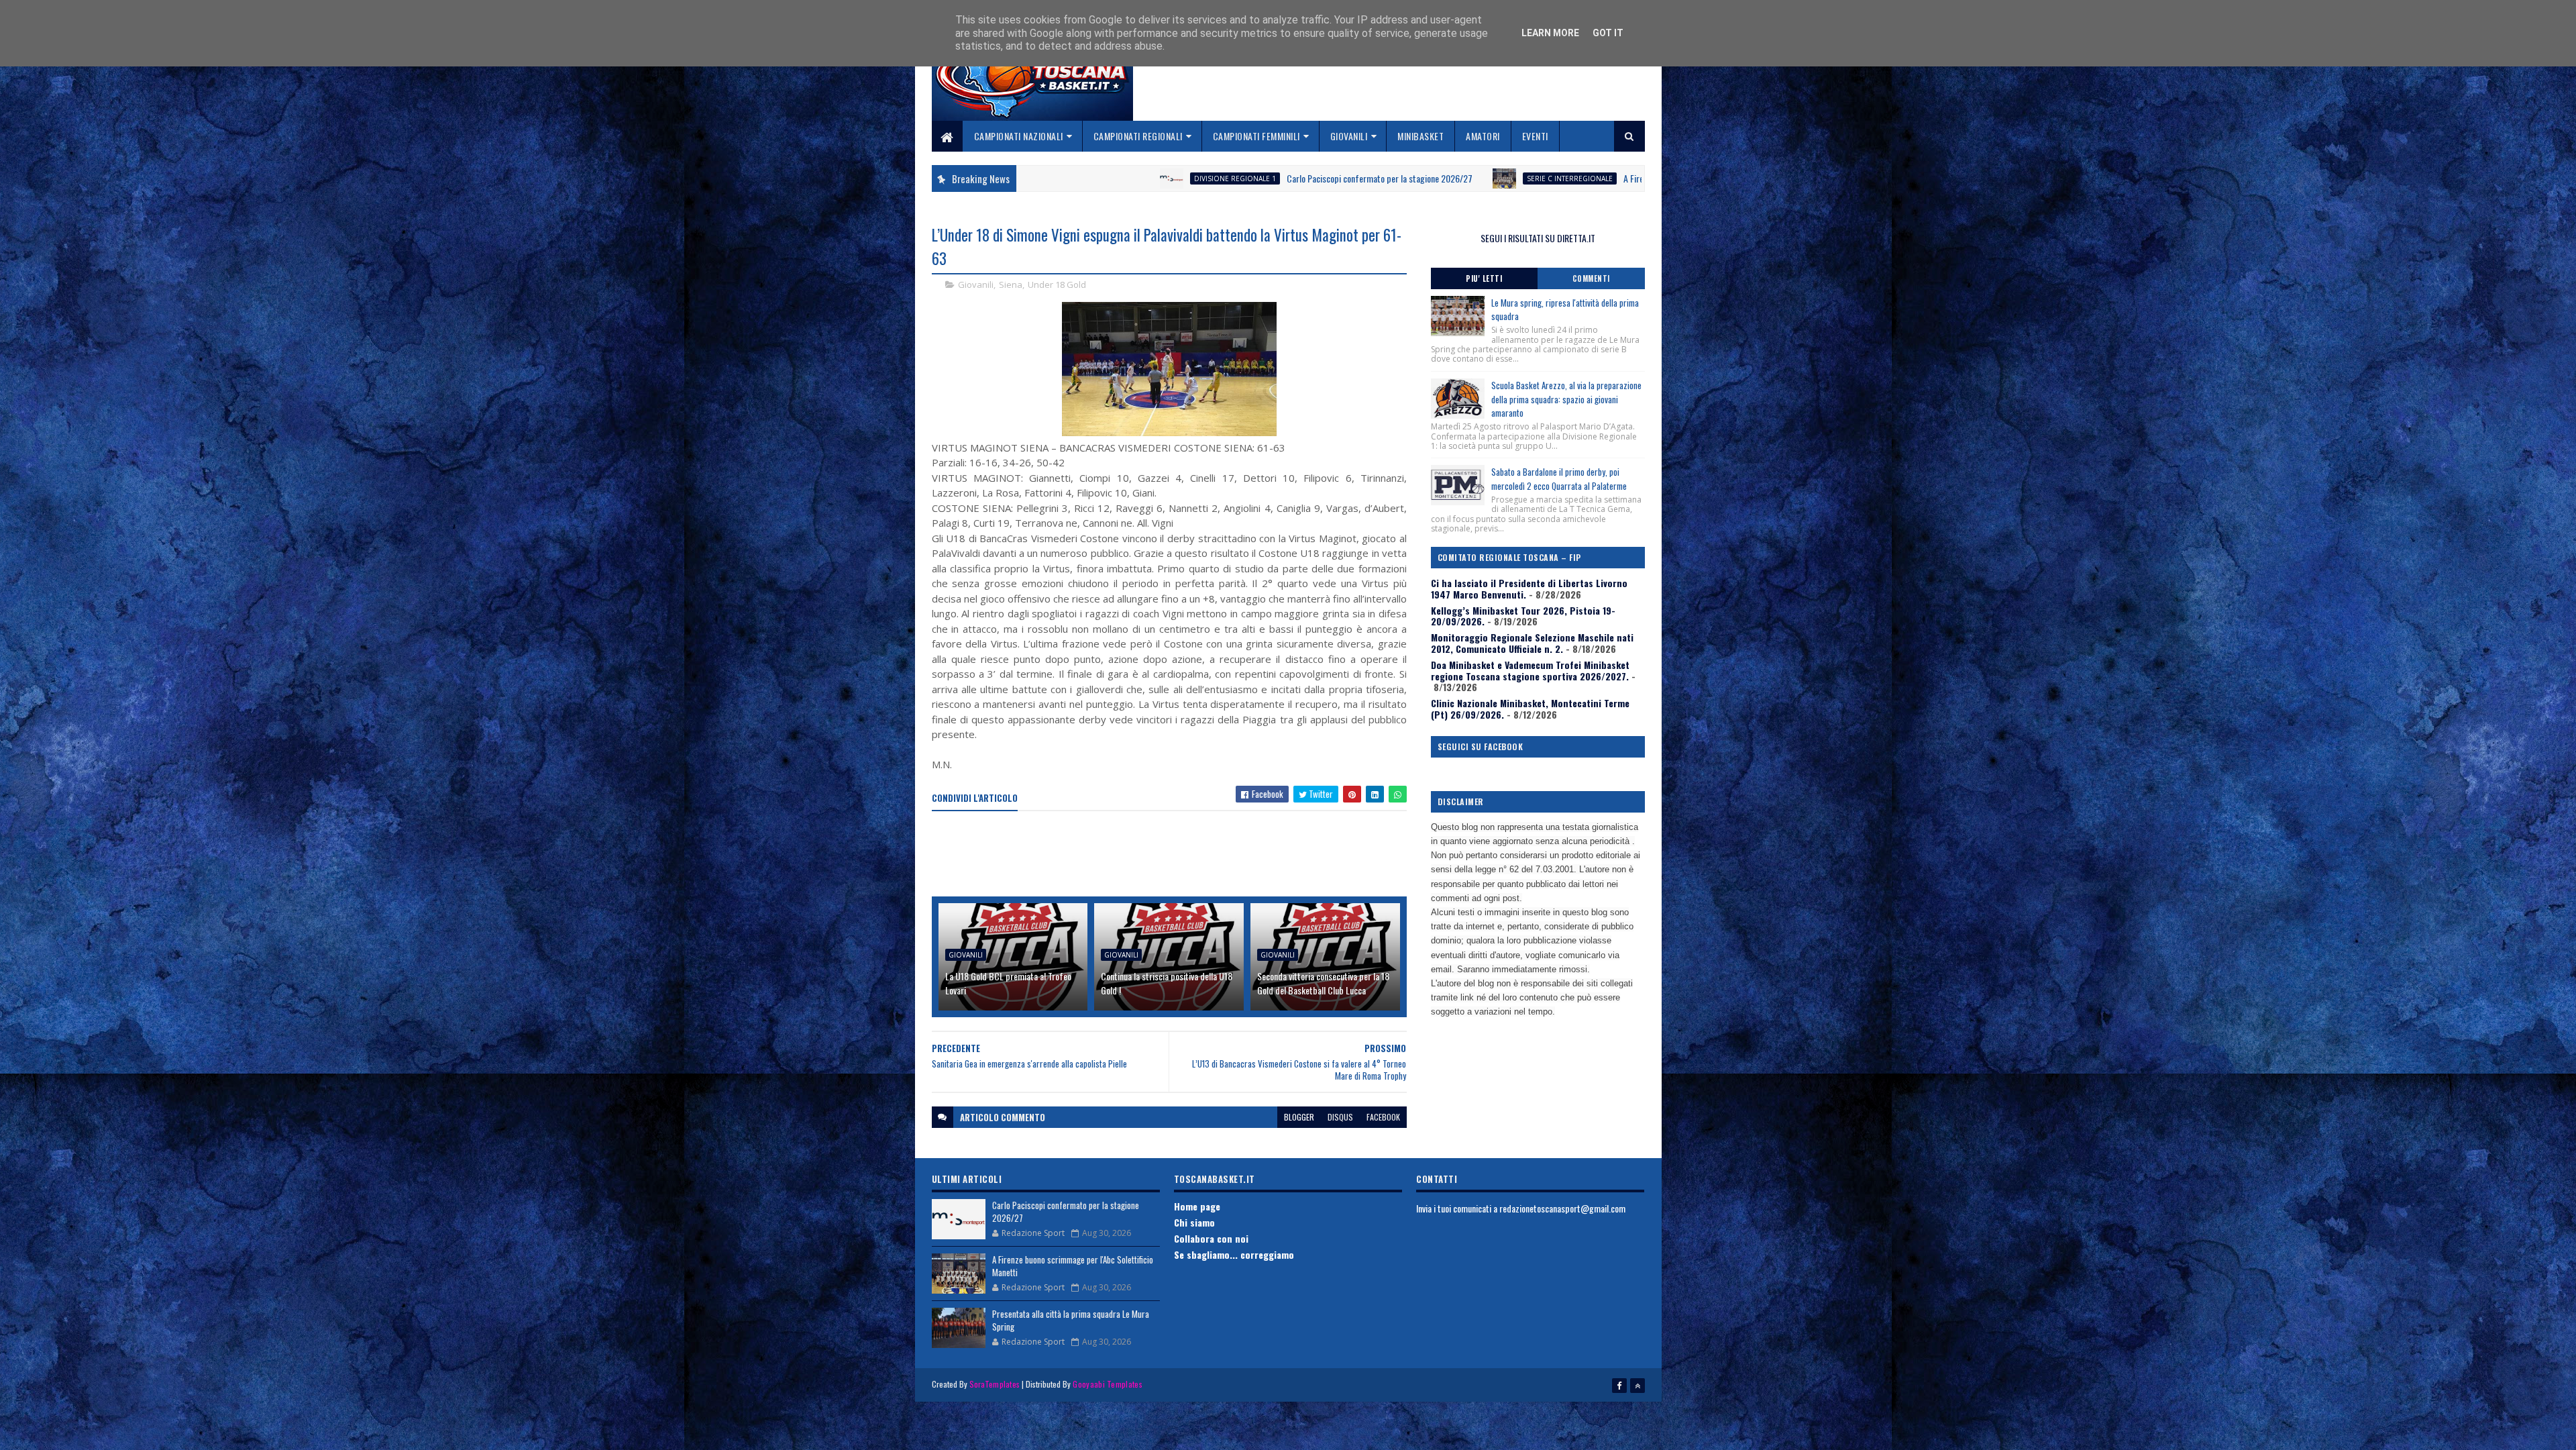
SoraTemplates (995, 1384)
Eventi (1535, 136)
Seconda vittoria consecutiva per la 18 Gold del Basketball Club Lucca (1323, 983)
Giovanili (1349, 136)
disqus (1340, 1117)
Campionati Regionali (1138, 136)
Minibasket (1420, 136)
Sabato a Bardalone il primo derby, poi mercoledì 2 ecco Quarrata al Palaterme (1559, 479)
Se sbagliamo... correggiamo (1234, 1254)
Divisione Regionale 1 (1051, 178)
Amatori (1483, 136)
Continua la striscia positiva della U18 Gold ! (1167, 983)
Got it (1608, 33)
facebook (1383, 1117)
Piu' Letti (1484, 278)
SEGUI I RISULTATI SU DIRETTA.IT (1538, 238)
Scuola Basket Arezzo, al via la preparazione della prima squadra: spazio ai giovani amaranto (1566, 399)
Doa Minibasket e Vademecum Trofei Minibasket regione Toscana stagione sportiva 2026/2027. (1530, 670)
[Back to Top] (1638, 1386)
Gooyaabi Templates (1107, 1384)
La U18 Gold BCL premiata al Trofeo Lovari (1008, 983)
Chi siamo (1194, 1222)
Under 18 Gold (1057, 284)
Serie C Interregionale (1386, 178)
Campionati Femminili (1256, 136)
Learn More (1550, 33)
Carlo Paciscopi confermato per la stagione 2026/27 (1196, 178)
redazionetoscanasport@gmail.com (1562, 1208)
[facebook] (1619, 1386)
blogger (1299, 1117)
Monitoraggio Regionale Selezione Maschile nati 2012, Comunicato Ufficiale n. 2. (1532, 643)
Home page (1197, 1206)
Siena (1011, 284)
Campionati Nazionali (1019, 136)
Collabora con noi (1211, 1238)
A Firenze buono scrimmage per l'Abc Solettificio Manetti (1539, 178)
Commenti (1591, 278)
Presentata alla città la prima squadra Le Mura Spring (1071, 1320)
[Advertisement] (1176, 855)
